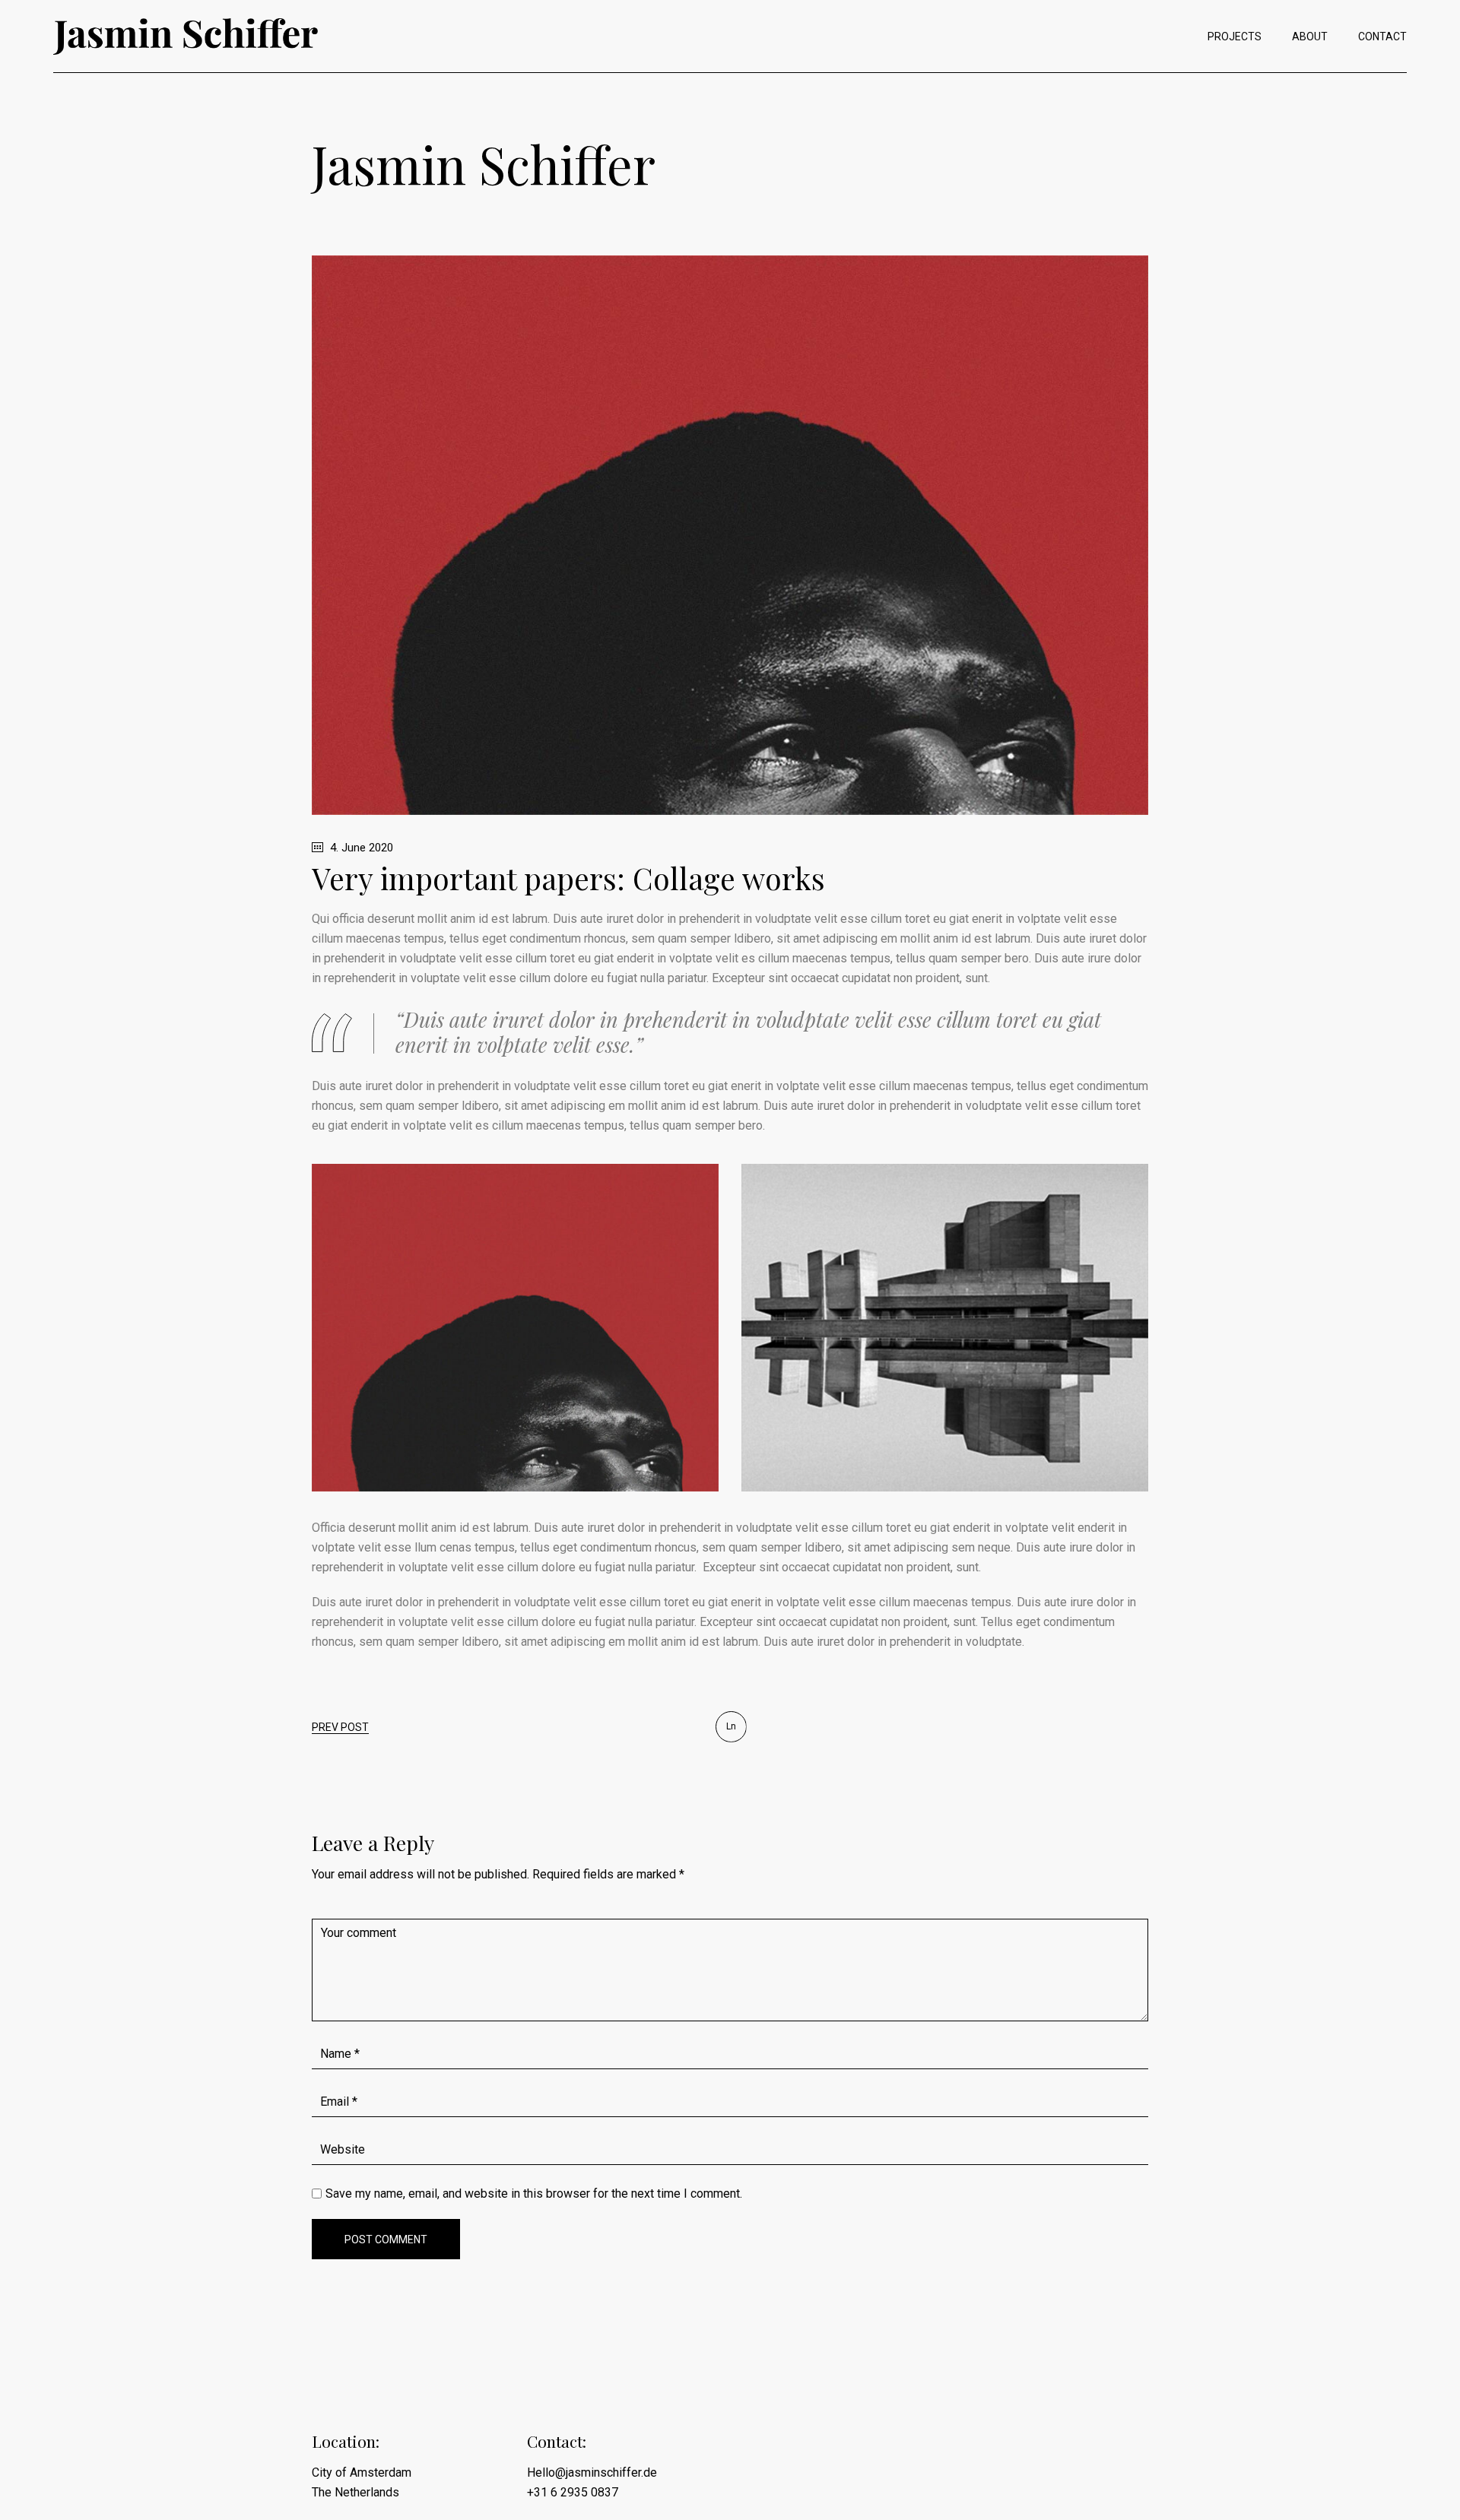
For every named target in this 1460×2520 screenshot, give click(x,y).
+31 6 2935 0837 (573, 2492)
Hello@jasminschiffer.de (592, 2472)
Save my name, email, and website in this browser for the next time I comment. (534, 2194)
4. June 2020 (360, 848)
